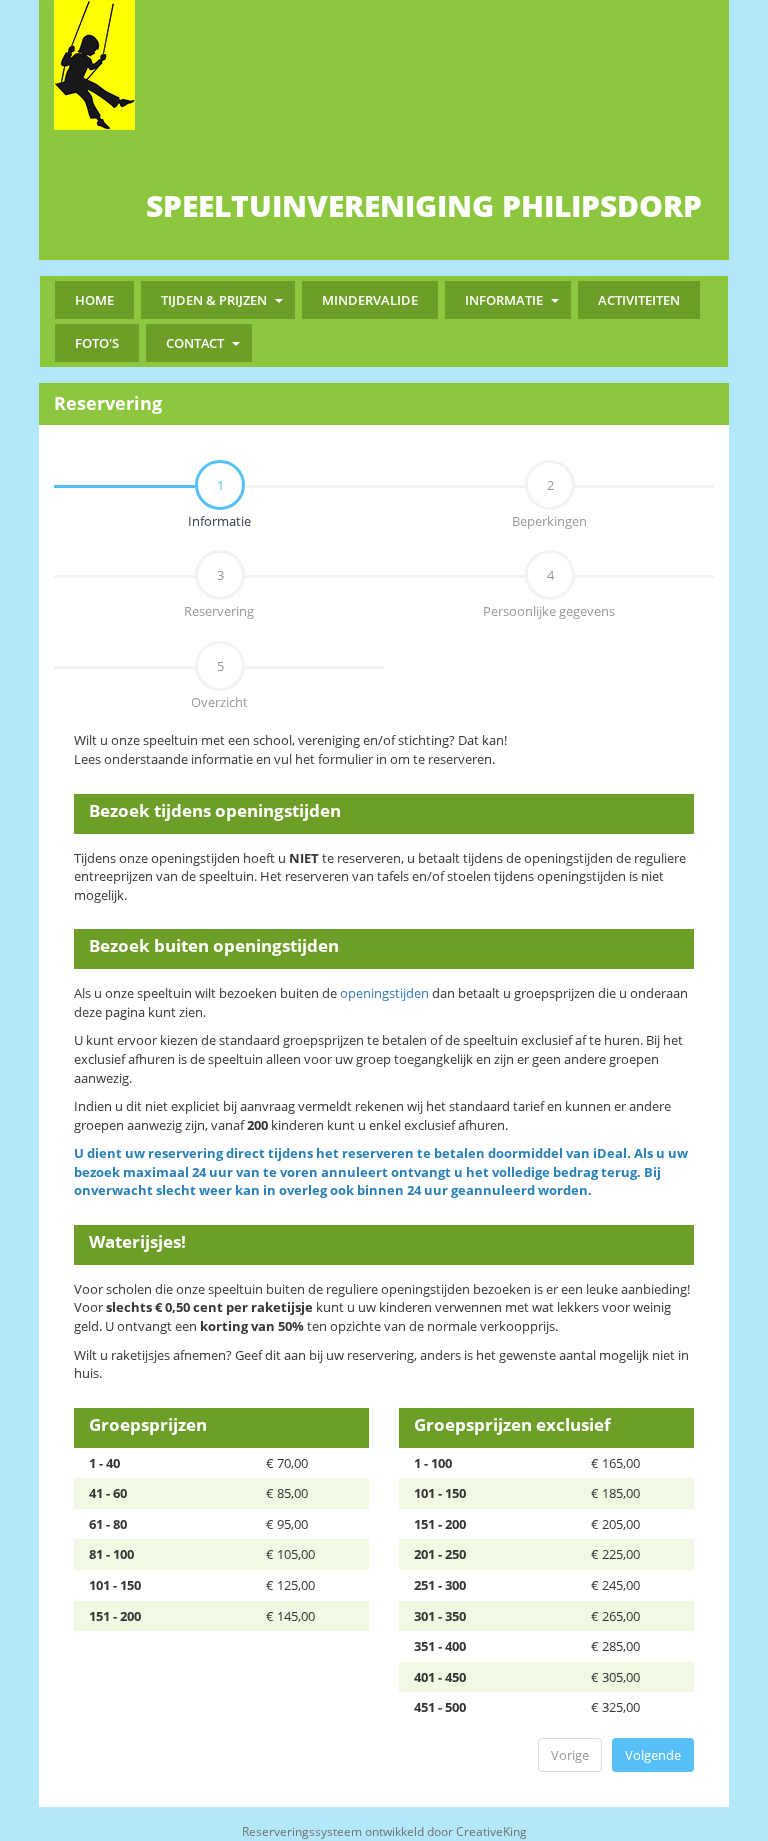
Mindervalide (370, 300)
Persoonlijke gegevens (549, 593)
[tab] (219, 485)
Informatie (152, 503)
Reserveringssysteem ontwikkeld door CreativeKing (384, 1831)
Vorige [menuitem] (570, 1755)
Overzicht (219, 684)
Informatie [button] (504, 300)
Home (94, 300)
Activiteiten (639, 300)
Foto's (97, 343)
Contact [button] (195, 343)
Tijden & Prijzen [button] (214, 300)
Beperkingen (549, 503)
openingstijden (384, 993)
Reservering (219, 593)
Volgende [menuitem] (653, 1755)
